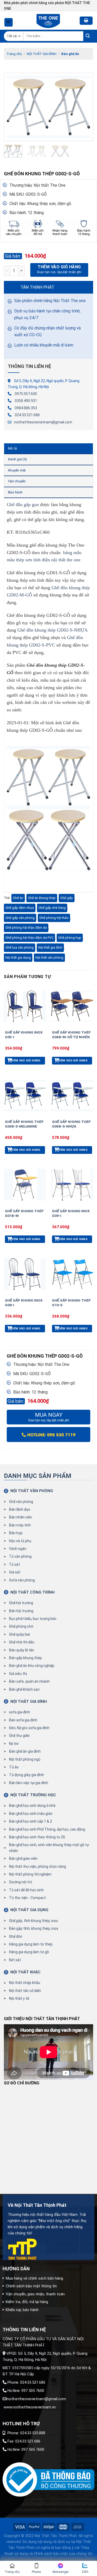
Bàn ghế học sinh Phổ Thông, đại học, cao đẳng (47, 1829)
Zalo (85, 2572)
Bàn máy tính (20, 1525)
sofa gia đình (20, 1712)
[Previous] (12, 107)
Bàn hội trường (21, 1611)
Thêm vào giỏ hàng (59, 267)
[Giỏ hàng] (86, 21)
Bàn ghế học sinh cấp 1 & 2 (31, 1821)
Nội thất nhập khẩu (25, 1983)
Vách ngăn (18, 1549)
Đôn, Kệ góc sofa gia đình (29, 1728)
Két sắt (15, 1960)
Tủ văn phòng (20, 1556)
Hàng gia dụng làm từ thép (31, 1944)
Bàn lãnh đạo (20, 1509)
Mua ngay (49, 1417)
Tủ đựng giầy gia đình (27, 1775)
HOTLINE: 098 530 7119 (51, 1434)
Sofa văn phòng (22, 1580)
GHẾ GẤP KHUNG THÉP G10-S (71, 1303)
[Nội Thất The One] (49, 21)
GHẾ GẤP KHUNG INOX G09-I (71, 1213)
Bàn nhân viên (21, 1517)
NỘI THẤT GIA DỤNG (29, 1910)
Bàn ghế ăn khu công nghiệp (32, 1666)
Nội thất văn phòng (49, 958)
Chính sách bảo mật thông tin (31, 2286)
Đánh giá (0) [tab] (17, 459)
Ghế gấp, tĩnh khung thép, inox (33, 1921)
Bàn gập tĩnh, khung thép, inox (34, 1928)
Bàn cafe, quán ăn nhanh (29, 1681)
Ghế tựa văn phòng (20, 947)
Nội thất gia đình (50, 947)
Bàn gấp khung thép (25, 1658)
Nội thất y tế (19, 1998)
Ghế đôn (16, 1936)
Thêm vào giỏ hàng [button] (25, 1061)
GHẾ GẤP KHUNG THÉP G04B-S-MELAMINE (24, 1124)
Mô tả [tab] (12, 448)
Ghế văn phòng (21, 1502)
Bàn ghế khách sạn (24, 1689)
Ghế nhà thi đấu (22, 1642)
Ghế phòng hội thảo (54, 918)
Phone (36, 2572)
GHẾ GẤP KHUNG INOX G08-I (24, 1303)
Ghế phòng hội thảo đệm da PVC (29, 938)
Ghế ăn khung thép (42, 898)
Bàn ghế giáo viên (23, 1858)
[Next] (85, 107)
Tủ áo (14, 1767)
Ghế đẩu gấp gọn (23, 505)
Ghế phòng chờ (21, 1626)
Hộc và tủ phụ (20, 1541)
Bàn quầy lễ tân (22, 1650)
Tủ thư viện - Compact (27, 1898)
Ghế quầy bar (20, 1634)
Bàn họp (16, 1533)
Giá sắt (15, 1572)
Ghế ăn (18, 898)
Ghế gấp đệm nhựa (20, 908)
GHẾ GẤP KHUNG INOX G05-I (24, 1035)
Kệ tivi (14, 1744)
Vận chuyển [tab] (17, 481)
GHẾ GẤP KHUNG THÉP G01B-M (24, 1213)
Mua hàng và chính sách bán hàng (34, 2278)
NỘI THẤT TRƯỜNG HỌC (33, 1795)
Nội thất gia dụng (18, 958)
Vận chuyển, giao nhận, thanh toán (35, 2294)
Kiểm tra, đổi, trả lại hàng (27, 2302)
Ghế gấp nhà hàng (52, 908)
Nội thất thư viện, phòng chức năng (38, 1866)
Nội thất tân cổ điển (25, 1991)
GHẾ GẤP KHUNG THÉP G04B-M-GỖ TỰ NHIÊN (71, 1035)
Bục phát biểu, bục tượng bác (33, 1619)
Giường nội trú (21, 1882)
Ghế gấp (67, 898)
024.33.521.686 (27, 415)
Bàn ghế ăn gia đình (25, 1751)
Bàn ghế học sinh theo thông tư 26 (37, 1837)
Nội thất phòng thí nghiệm (30, 1874)
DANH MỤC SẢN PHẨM (38, 1476)
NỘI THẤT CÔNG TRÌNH (32, 1592)
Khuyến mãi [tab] (17, 470)
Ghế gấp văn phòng (20, 918)
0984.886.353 (26, 408)
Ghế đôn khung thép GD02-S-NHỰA (52, 630)
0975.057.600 (26, 394)
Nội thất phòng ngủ (25, 1759)
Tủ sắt (14, 1564)
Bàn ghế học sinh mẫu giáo (31, 1814)
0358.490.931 (26, 401)
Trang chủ (14, 54)
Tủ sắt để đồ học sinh (26, 1890)
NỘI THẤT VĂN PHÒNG (32, 1491)
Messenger (61, 2572)
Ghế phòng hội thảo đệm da (26, 928)
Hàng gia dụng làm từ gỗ (29, 1952)
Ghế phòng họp (70, 938)
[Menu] (9, 22)
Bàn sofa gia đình (23, 1720)
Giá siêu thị (18, 1674)
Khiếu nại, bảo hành (22, 2310)
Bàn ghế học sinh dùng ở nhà (32, 1806)
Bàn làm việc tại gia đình (29, 1783)
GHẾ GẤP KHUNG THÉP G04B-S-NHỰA (71, 1124)
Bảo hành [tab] (15, 492)
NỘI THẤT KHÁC (25, 1972)
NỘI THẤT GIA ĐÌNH (42, 54)
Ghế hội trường (21, 1603)
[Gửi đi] (88, 36)
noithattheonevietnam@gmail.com (43, 422)
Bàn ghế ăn (70, 54)
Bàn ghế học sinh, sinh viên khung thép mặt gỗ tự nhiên (49, 1848)
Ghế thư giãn (19, 1736)
